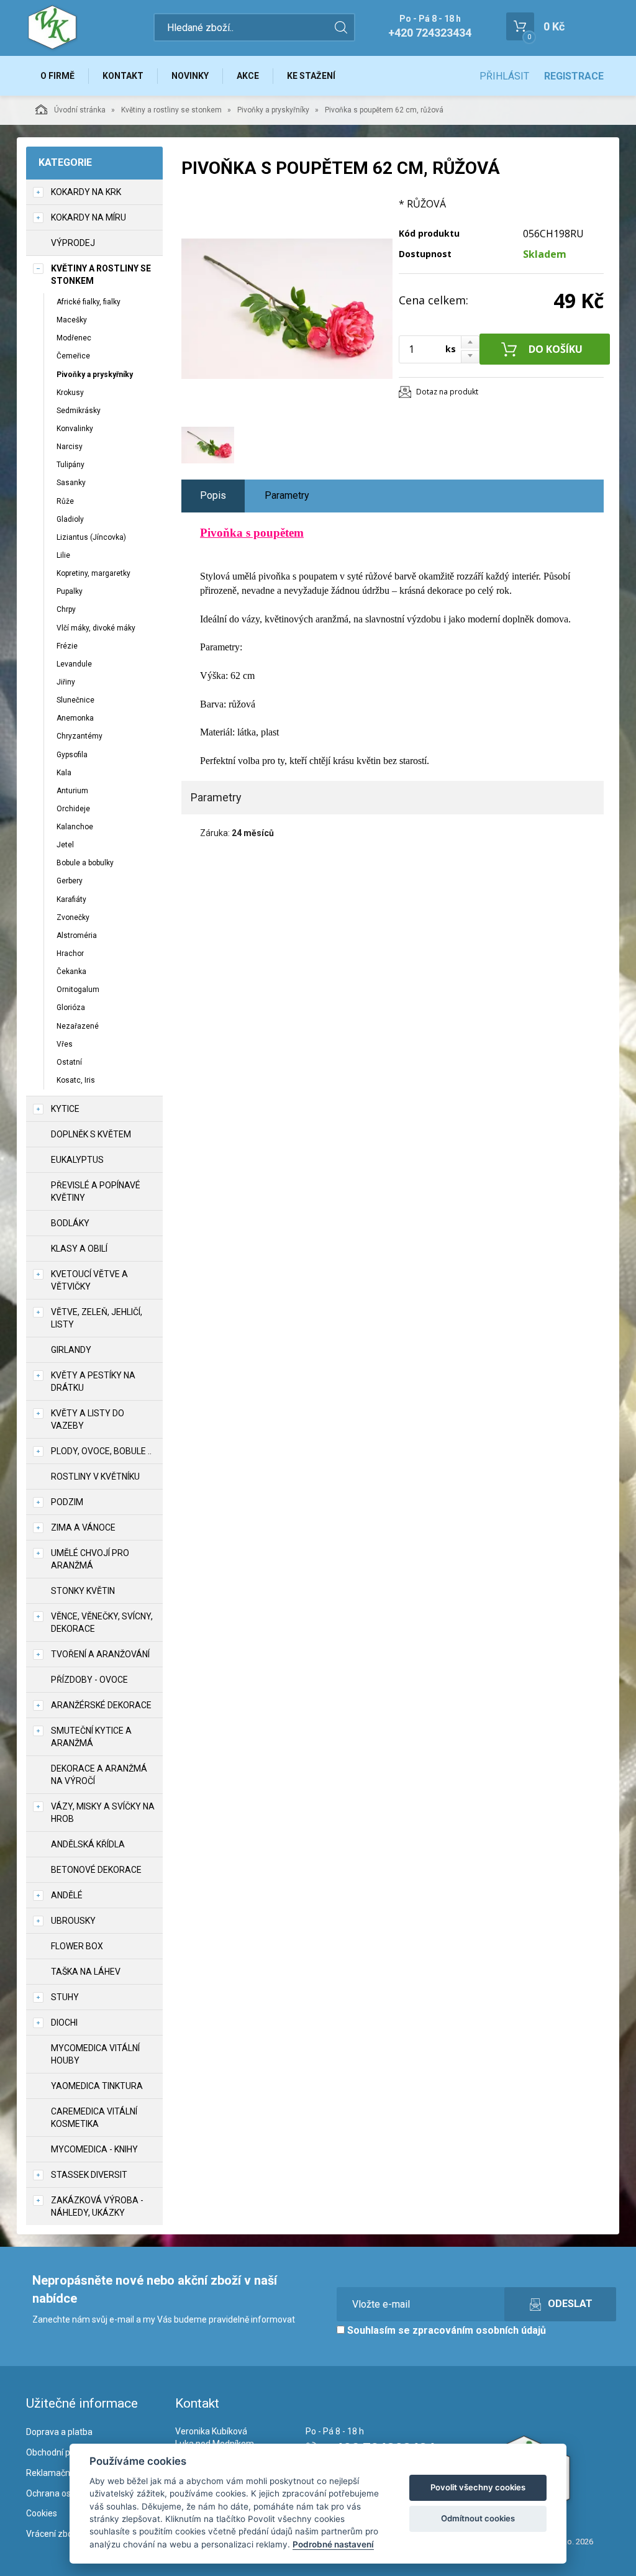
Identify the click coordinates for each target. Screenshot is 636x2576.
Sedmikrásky (79, 411)
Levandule (74, 664)
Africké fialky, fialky (89, 302)
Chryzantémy (79, 736)
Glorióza (71, 1008)
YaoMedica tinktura (97, 2086)
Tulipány (70, 465)
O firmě (57, 76)
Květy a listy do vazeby (88, 1419)
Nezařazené (78, 1026)
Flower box (77, 1946)
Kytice (65, 1109)
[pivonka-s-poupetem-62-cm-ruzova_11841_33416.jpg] (287, 309)
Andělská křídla (88, 1844)
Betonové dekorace (96, 1870)
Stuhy (65, 1997)
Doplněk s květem (91, 1134)
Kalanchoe (75, 827)
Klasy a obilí (79, 1249)
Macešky (72, 320)
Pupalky (70, 591)
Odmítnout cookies (478, 2518)
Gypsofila (72, 755)
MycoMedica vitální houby (95, 2054)
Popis (213, 495)
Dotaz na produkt (447, 392)
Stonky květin (83, 1591)
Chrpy (66, 609)
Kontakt (123, 76)
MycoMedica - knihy (94, 2149)
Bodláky (70, 1223)
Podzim (67, 1502)
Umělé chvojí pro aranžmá (90, 1559)
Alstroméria (77, 935)
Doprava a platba (59, 2432)
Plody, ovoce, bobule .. (101, 1451)
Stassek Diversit (89, 2175)
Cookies (42, 2513)
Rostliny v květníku (95, 1477)
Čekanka (71, 972)
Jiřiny (66, 682)
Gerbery (70, 881)
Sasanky (71, 483)
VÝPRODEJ (73, 243)
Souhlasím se (445, 2330)
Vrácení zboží (52, 2534)
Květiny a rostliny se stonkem (171, 110)
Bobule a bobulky (85, 863)
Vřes (65, 1044)
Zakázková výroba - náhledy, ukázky (97, 2206)
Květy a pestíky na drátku (93, 1381)
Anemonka (75, 718)
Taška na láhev (86, 1972)
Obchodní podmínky (65, 2452)
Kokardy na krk (86, 192)
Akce (248, 76)
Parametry (287, 495)
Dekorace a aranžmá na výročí (99, 1775)
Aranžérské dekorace (101, 1705)
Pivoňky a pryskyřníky (273, 110)
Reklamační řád (57, 2473)
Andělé (67, 1895)
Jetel (65, 845)
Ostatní (69, 1062)
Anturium (72, 791)
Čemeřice (73, 356)
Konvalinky (75, 429)
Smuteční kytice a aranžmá (91, 1737)
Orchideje (73, 809)
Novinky (190, 76)
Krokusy (70, 393)
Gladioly (70, 519)
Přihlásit (504, 76)
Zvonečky (73, 917)
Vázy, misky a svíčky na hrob (103, 1813)
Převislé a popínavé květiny (96, 1191)
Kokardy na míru (89, 217)
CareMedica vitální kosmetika (94, 2118)
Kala (64, 773)
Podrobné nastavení (333, 2544)
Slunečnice (75, 700)
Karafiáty (71, 899)
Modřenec (74, 338)
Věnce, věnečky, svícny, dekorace (102, 1623)
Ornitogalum (78, 990)
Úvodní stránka (80, 110)
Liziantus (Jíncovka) (91, 537)
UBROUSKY (73, 1921)
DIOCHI (64, 2023)
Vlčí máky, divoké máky (96, 628)
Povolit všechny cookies (478, 2487)
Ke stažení (311, 76)
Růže (65, 501)
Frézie (67, 646)
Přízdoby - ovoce (89, 1680)
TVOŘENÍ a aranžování (100, 1654)
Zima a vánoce (83, 1527)
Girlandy (71, 1350)
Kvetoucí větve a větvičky (89, 1280)
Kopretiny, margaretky (93, 573)
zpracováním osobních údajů (479, 2330)
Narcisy (70, 447)
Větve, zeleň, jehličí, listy (97, 1318)
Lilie (63, 555)
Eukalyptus (77, 1160)
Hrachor (70, 953)
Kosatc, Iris (76, 1080)
